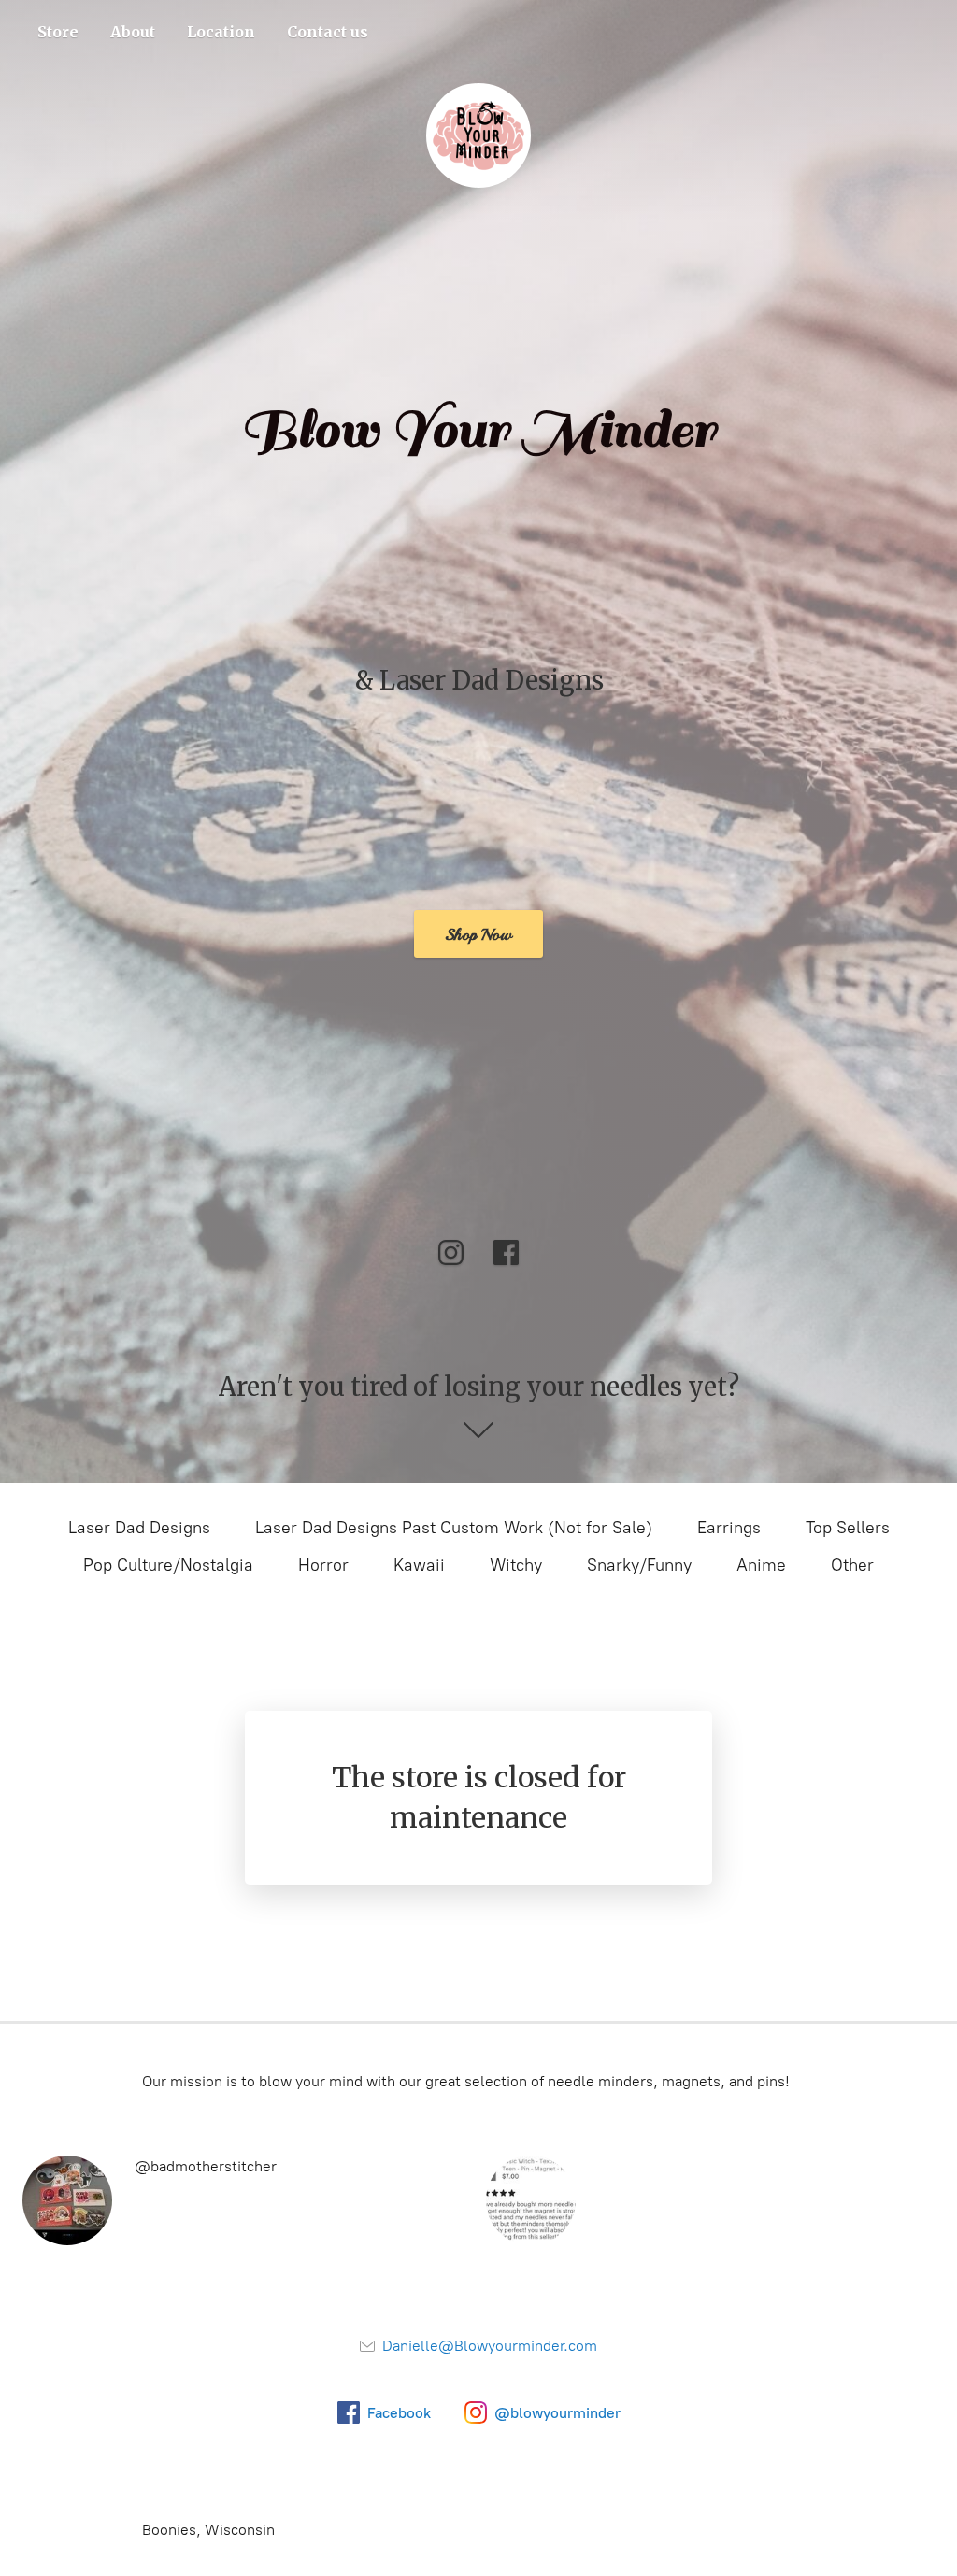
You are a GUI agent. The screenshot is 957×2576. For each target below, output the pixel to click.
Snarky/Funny (639, 1565)
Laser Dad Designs (139, 1528)
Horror (323, 1565)
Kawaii (419, 1565)
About (133, 32)
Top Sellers (848, 1528)
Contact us (328, 32)
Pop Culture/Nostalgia (168, 1565)
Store (58, 32)
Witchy (516, 1565)
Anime (761, 1565)
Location (221, 32)
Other (852, 1565)
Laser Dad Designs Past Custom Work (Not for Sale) (454, 1528)
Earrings (729, 1528)
